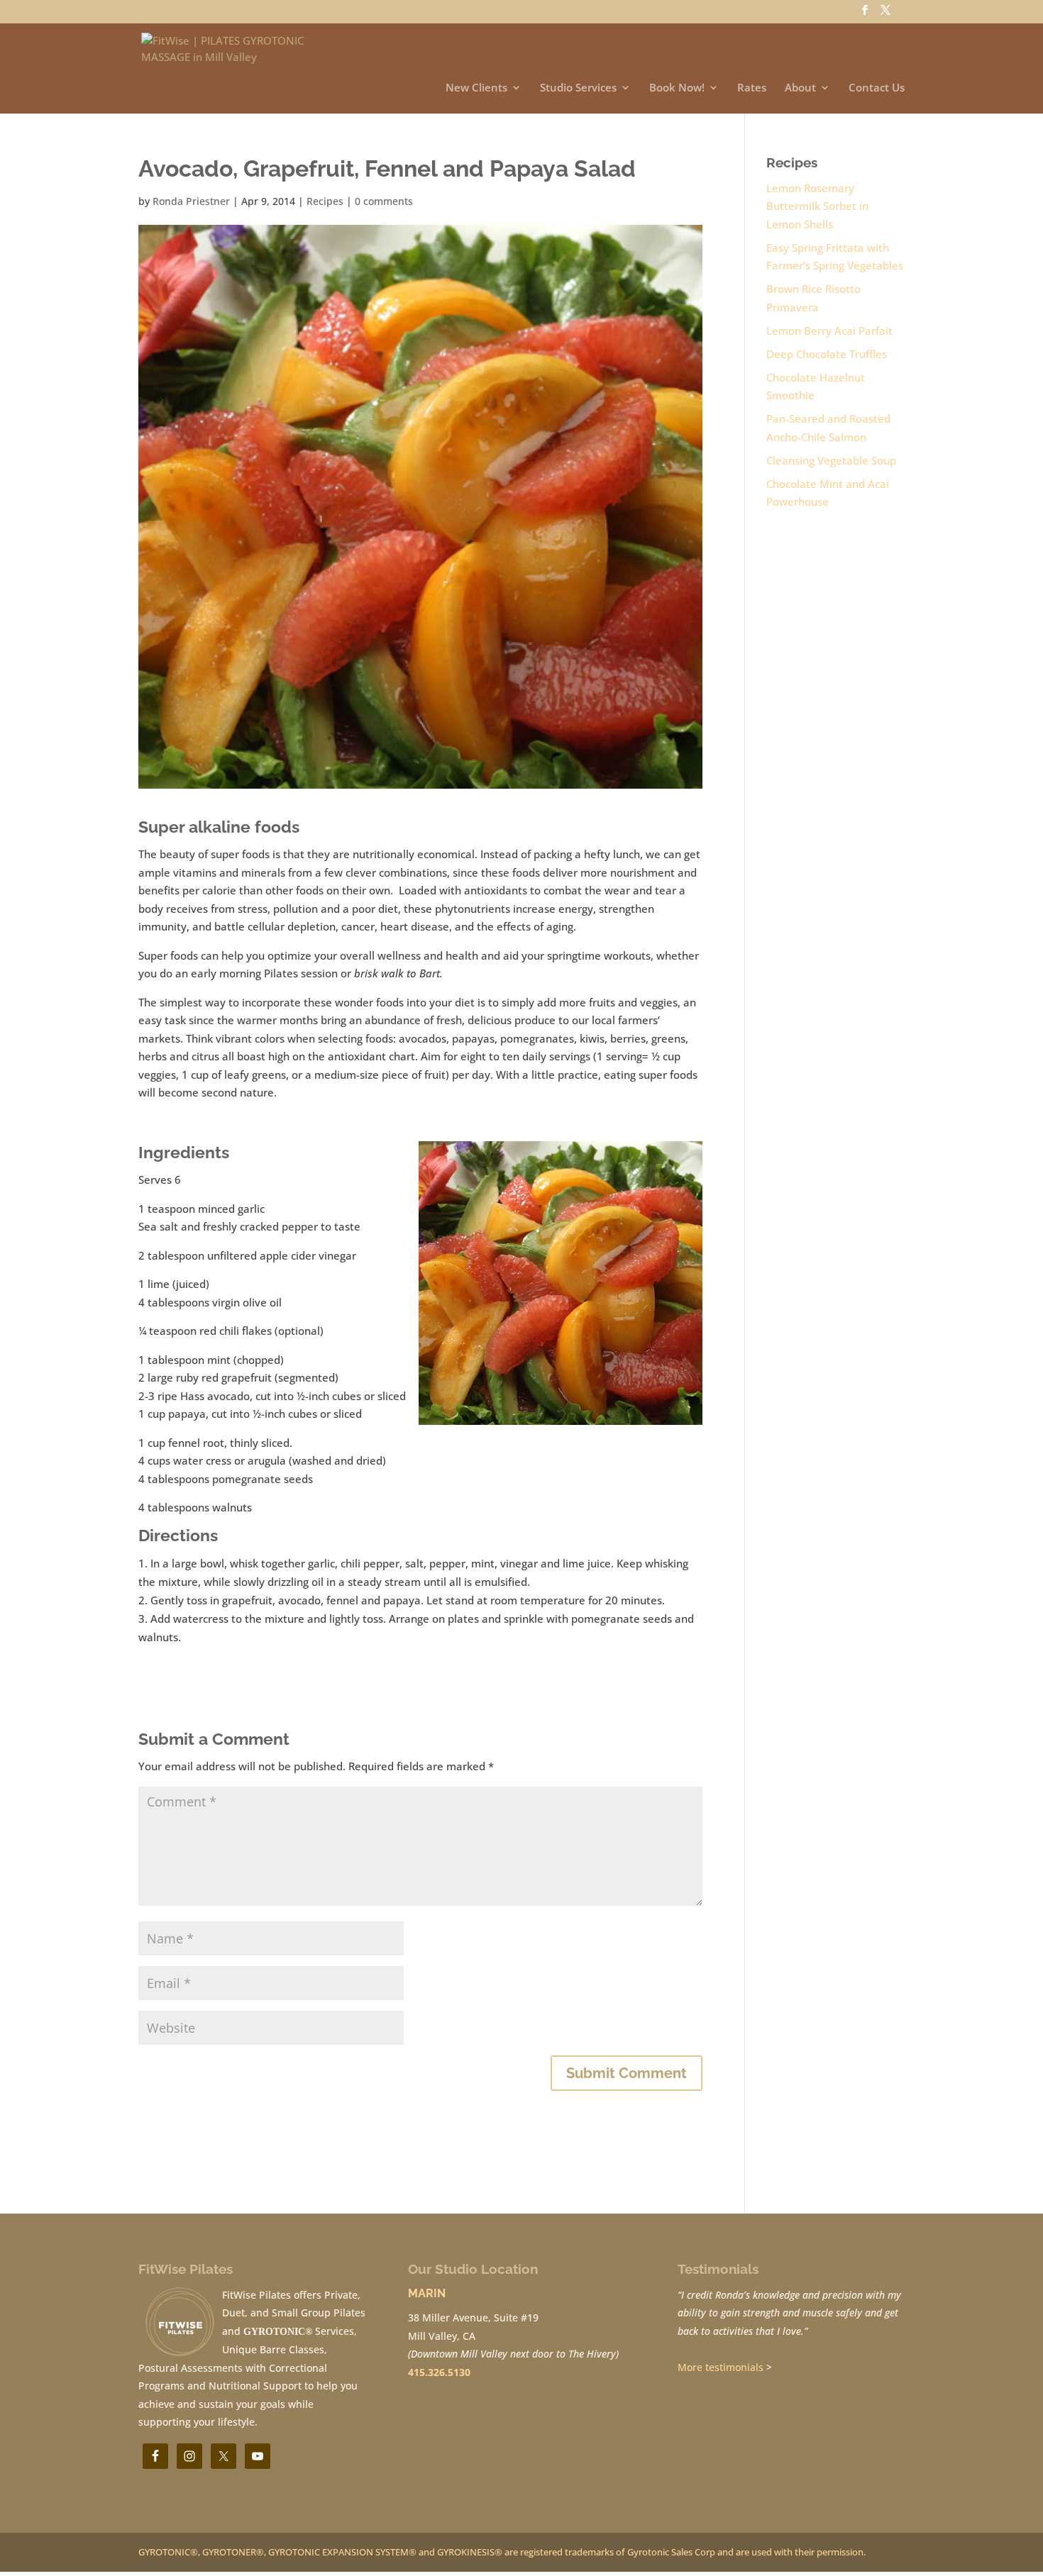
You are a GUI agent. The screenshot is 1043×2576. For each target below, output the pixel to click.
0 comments (384, 201)
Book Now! (677, 88)
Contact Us (877, 88)
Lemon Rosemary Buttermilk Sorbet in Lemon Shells (817, 206)
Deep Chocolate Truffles (827, 354)
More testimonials (721, 2367)
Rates (752, 88)
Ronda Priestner (191, 201)
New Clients (476, 88)
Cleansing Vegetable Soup (831, 460)
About (800, 88)
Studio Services (578, 88)
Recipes (325, 201)
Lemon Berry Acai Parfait (829, 331)
